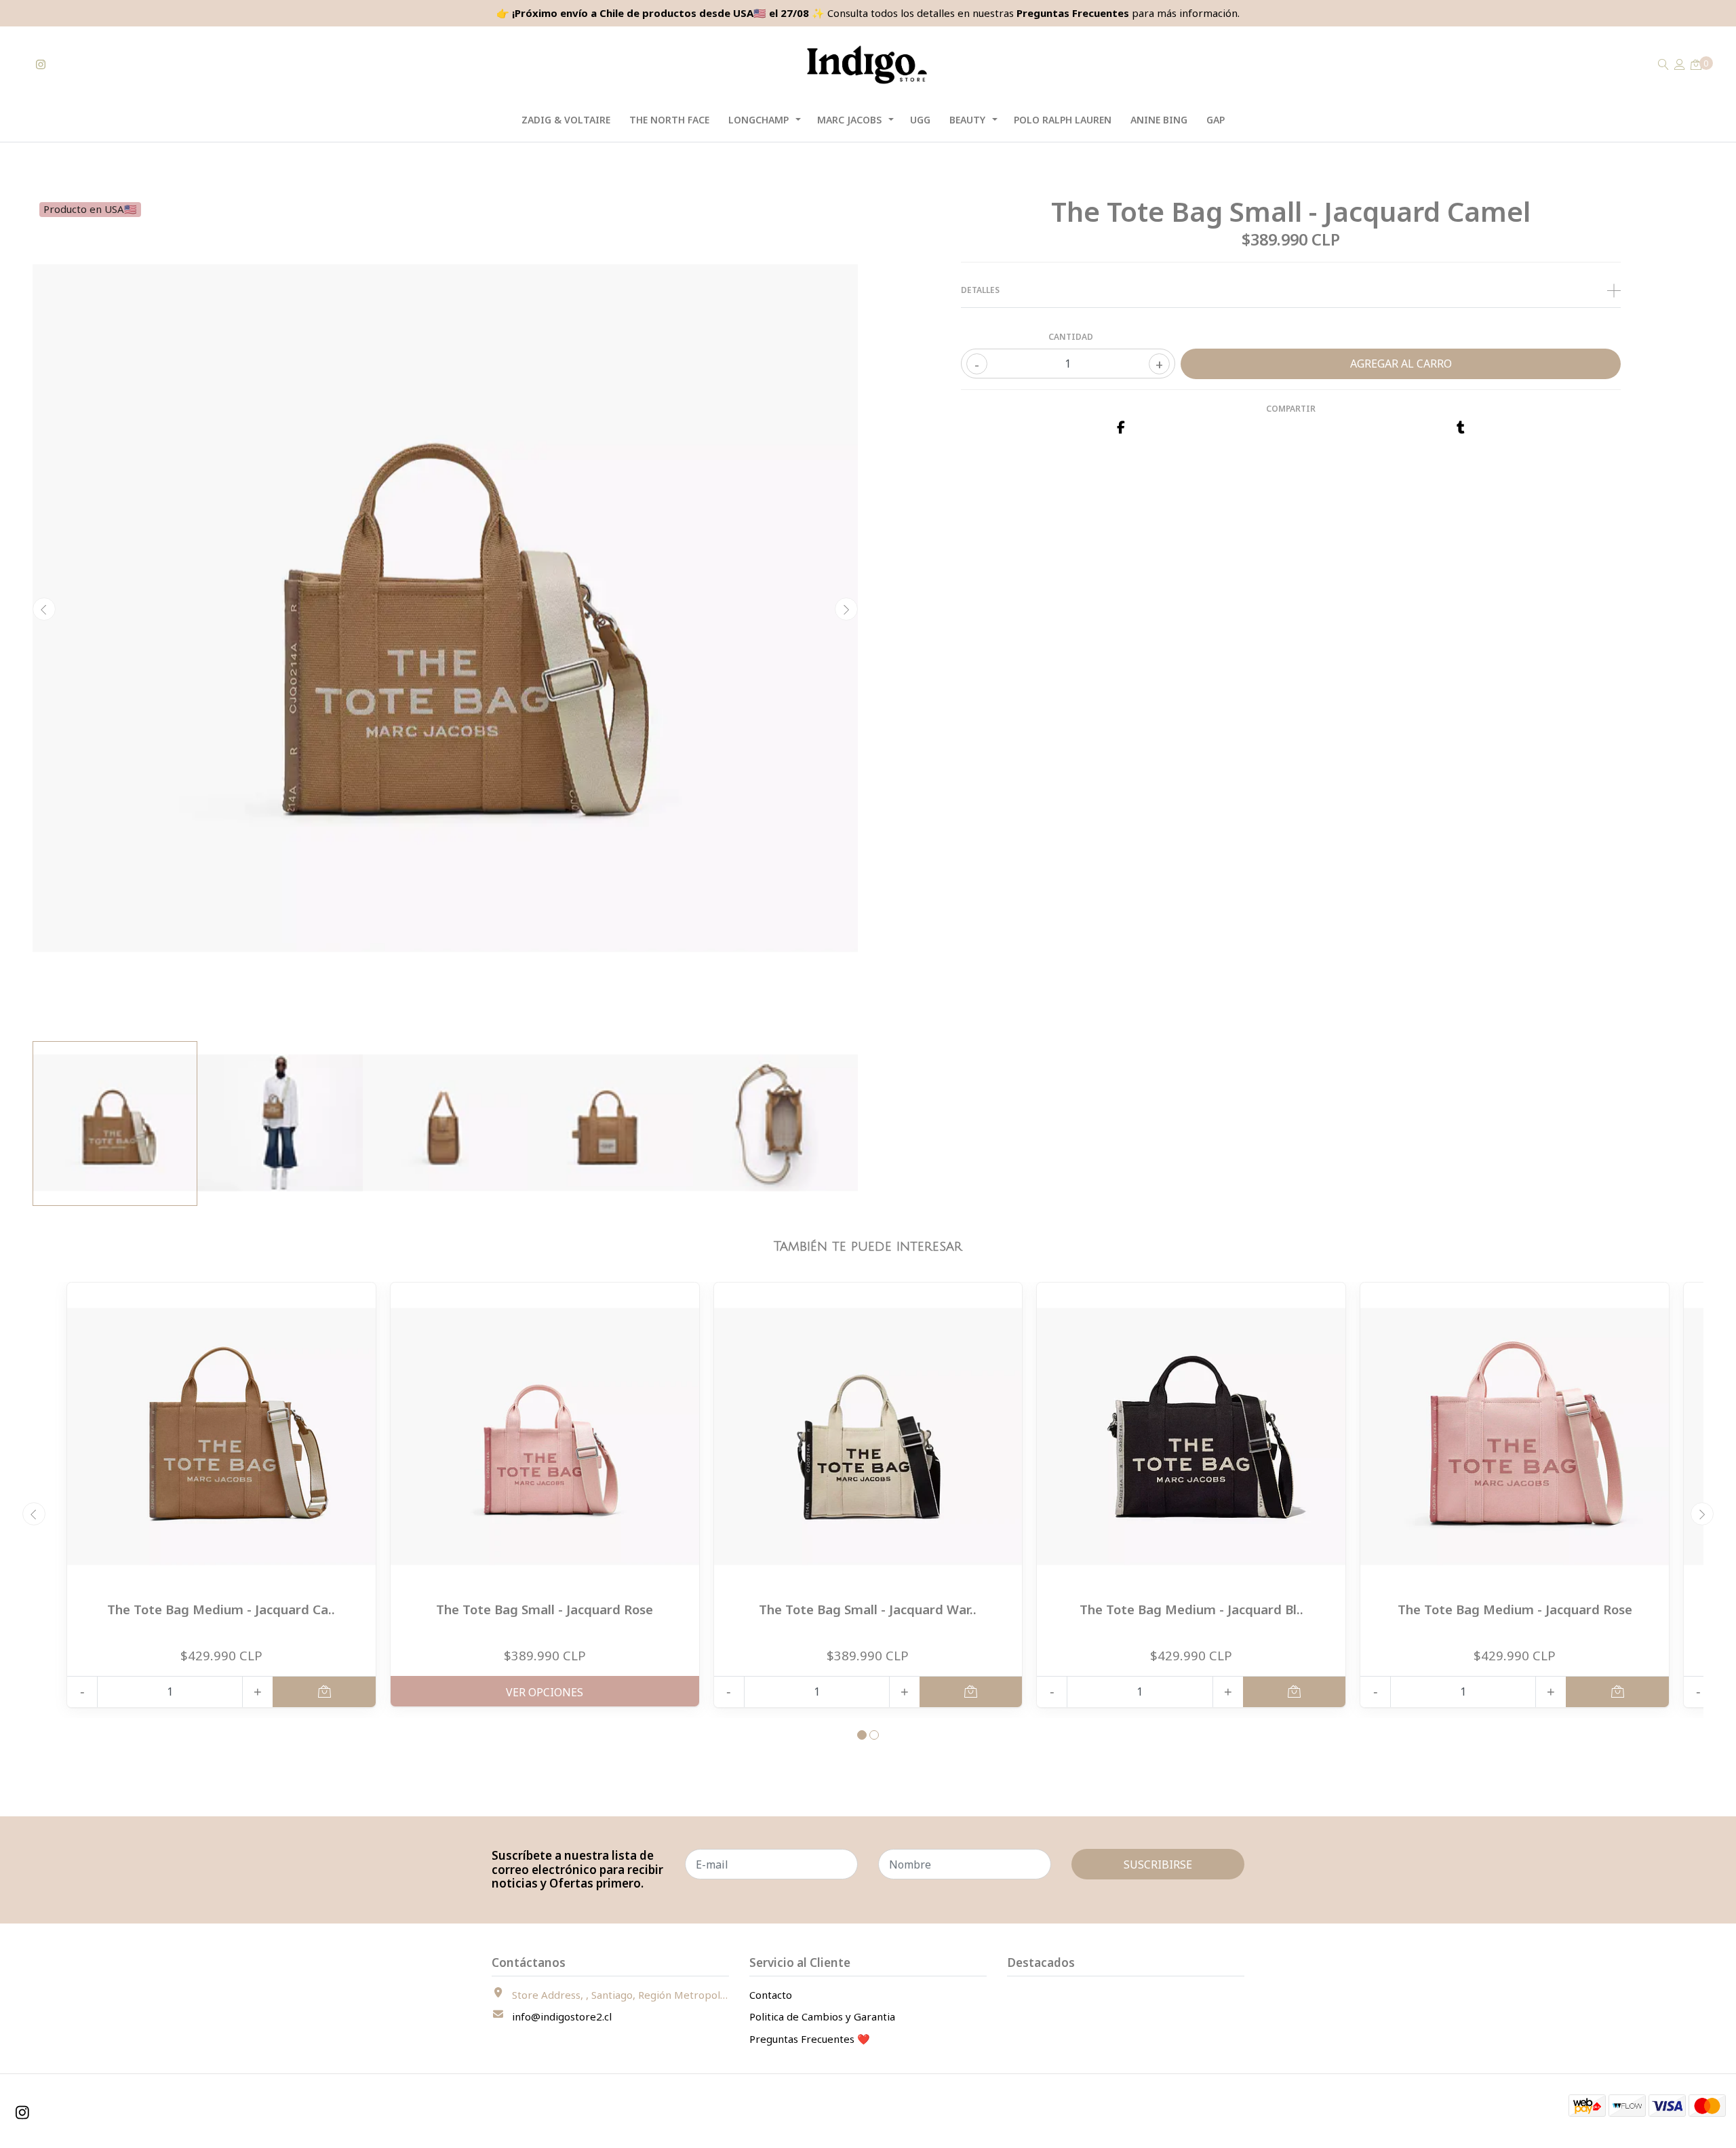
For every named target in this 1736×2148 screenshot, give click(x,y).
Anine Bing (1159, 120)
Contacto (771, 1995)
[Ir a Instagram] (41, 64)
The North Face (669, 120)
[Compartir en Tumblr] (1461, 428)
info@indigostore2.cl (562, 2016)
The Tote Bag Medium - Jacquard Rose (1515, 1609)
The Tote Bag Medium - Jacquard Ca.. (221, 1609)
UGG (920, 120)
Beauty (967, 120)
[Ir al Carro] (1696, 64)
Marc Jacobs (849, 120)
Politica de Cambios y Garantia (822, 2016)
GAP (1216, 120)
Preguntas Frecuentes (1073, 13)
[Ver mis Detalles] (1680, 64)
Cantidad (1071, 337)
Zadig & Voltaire (566, 120)
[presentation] (44, 609)
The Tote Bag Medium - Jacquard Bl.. (1191, 1609)
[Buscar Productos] (1663, 64)
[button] (862, 1735)
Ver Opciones (545, 1692)
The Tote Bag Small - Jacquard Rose (545, 1609)
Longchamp (758, 120)
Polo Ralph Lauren (1063, 120)
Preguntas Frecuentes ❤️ (810, 2039)
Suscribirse (1158, 1864)
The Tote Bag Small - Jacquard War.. (868, 1609)
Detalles (980, 290)
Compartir (1291, 409)
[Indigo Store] (868, 65)
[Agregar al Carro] (324, 1692)
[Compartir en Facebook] (1121, 428)
